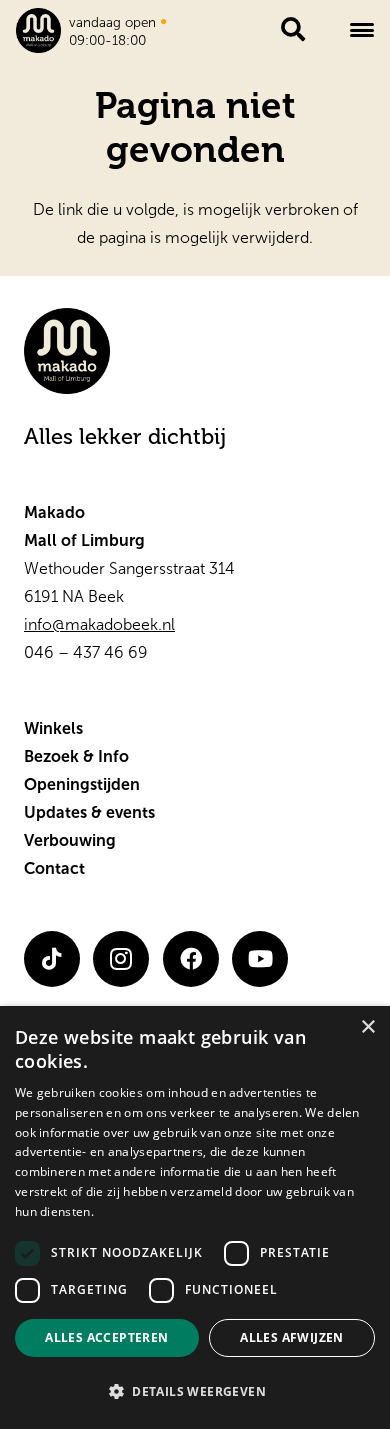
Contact (54, 868)
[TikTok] (52, 959)
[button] (362, 30)
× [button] (367, 1027)
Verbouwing (70, 840)
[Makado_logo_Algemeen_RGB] (38, 30)
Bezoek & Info (76, 756)
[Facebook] (191, 959)
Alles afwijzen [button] (292, 1337)
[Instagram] (121, 959)
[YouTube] (260, 959)
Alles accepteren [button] (106, 1337)
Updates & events (89, 812)
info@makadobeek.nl (99, 624)
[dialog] (195, 1217)
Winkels (53, 728)
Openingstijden (82, 784)
